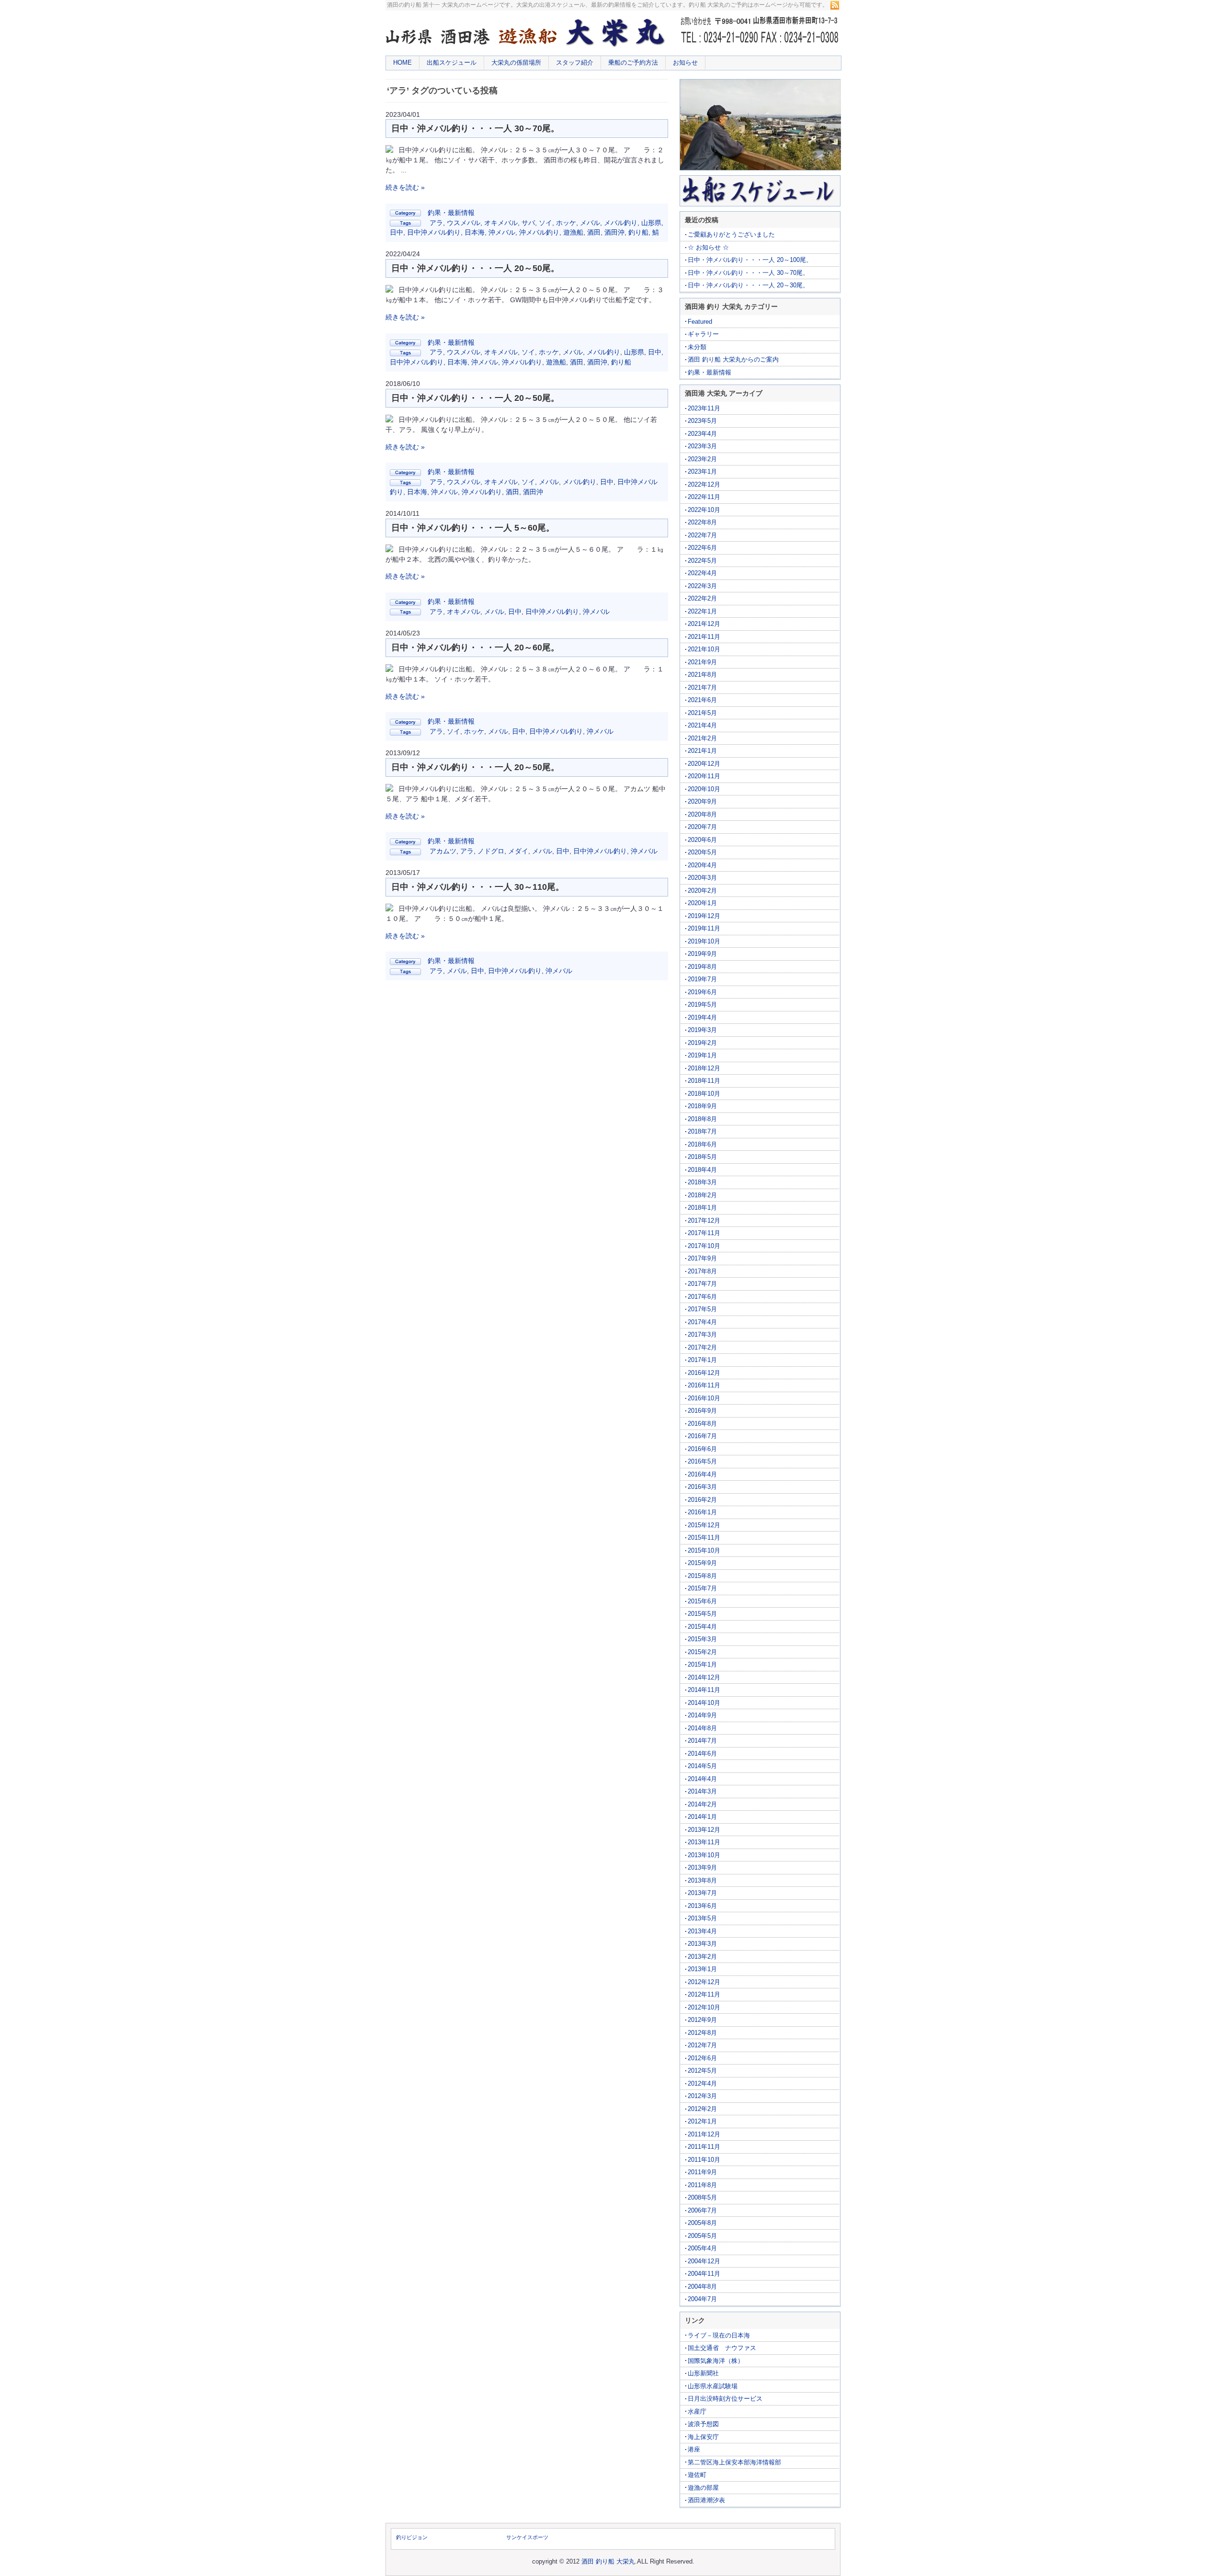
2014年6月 (702, 1753)
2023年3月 (702, 446)
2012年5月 (702, 2071)
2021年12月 (704, 624)
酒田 (594, 232)
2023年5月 (702, 421)
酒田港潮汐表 (706, 2500)
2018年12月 (704, 1068)
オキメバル (501, 223)
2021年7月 (702, 687)
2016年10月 (704, 1398)
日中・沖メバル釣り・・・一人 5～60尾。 (473, 528)
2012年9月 (702, 2020)
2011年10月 (704, 2160)
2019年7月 (702, 979)
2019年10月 (704, 941)
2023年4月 (702, 434)
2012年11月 (704, 1994)
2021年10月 (704, 649)
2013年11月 (704, 1842)
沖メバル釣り (539, 232)
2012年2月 (702, 2109)
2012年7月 (702, 2045)
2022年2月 (702, 598)
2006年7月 (702, 2210)
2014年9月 (702, 1715)
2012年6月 (702, 2058)
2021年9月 (702, 662)
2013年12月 (704, 1830)
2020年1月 (702, 903)
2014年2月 (702, 1804)
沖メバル (502, 232)
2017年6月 (702, 1297)
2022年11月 (704, 497)
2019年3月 (702, 1030)
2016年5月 (702, 1461)
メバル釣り (621, 223)
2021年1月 (702, 751)
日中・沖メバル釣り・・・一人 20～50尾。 (475, 268)
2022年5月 (702, 561)
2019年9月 (702, 954)
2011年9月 (702, 2172)
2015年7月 (702, 1588)
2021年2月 (702, 738)
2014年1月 (702, 1817)
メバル (590, 223)
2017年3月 (702, 1334)
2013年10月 (704, 1855)
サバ (528, 223)
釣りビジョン (412, 2537)
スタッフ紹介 (575, 62)
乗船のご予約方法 (633, 62)
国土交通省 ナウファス (722, 2348)
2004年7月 (702, 2299)
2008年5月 (702, 2197)
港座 (694, 2449)
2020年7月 (702, 827)
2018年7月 (702, 1131)
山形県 (651, 223)
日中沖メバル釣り (434, 232)
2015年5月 (702, 1614)
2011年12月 (704, 2134)
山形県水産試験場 (713, 2386)
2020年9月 (702, 801)
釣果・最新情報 (451, 213)
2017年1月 (702, 1360)
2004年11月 (704, 2274)
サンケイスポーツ (527, 2537)
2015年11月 (704, 1538)
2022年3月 (702, 586)
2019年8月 (702, 967)
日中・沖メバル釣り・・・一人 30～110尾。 (478, 887)
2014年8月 (702, 1728)
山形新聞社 (703, 2373)
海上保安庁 (703, 2437)
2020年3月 (702, 878)
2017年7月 (702, 1284)
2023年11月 (704, 408)
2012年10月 (704, 2007)
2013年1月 (702, 1969)
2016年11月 (704, 1385)
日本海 (475, 232)
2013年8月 (702, 1880)
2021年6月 (702, 700)
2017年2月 (702, 1347)
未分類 (697, 347)
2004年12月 (704, 2261)
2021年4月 (702, 725)
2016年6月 (702, 1449)
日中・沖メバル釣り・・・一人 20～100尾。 (750, 260)
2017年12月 (704, 1220)
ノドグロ (491, 851)
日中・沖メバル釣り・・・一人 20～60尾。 (475, 647)
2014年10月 (704, 1703)
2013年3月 (702, 1944)
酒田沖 (614, 232)
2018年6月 (702, 1144)
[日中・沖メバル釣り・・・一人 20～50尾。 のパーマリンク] (389, 290)
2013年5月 (702, 1918)
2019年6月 (702, 992)
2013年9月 (702, 1867)
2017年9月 (702, 1258)
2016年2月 (702, 1500)
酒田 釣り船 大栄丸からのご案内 (733, 359)
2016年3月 (702, 1487)
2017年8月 (702, 1271)
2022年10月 (704, 510)
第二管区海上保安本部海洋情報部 (734, 2462)
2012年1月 (702, 2121)
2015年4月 (702, 1627)
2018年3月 (702, 1182)
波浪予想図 (703, 2424)
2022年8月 (702, 522)
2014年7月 (702, 1741)
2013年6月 (702, 1906)
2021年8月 (702, 675)
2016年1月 (702, 1512)
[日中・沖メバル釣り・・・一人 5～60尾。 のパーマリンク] (389, 550)
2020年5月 (702, 852)
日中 (397, 232)
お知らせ (685, 62)
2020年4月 (702, 865)
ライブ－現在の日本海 (719, 2335)
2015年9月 (702, 1563)
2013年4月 (702, 1931)
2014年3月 (702, 1791)
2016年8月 (702, 1424)
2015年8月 (702, 1576)
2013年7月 (702, 1893)
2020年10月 (704, 789)
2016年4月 (702, 1474)
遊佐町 (697, 2475)
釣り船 (638, 232)
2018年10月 (704, 1094)
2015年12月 (704, 1525)
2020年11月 (704, 776)
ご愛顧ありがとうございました (731, 234)
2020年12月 (704, 764)
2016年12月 (704, 1373)
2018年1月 (702, 1208)
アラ (436, 223)
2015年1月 (702, 1664)
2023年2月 (702, 459)
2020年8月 (702, 814)
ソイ (545, 223)
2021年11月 (704, 637)
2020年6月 (702, 840)
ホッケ (566, 223)
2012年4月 (702, 2083)
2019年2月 (702, 1043)
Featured (700, 322)
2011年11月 (704, 2147)
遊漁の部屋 (703, 2488)
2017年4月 (702, 1322)
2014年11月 (704, 1690)
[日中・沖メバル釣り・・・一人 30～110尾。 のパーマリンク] (389, 909)
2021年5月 (702, 713)
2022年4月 (702, 573)
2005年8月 (702, 2223)
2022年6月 (702, 548)
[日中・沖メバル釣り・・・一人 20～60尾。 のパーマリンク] (389, 670)
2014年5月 (702, 1766)
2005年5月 (702, 2236)
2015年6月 (702, 1601)
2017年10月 (704, 1246)
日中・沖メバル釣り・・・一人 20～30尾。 (748, 285)
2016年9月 (702, 1411)
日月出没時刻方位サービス (725, 2399)
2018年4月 (702, 1170)
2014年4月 (702, 1779)
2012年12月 (704, 1982)
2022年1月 (702, 611)
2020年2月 (702, 891)
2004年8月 (702, 2287)
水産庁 (697, 2411)
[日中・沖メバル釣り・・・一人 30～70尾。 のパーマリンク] (389, 150)
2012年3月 (702, 2096)
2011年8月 (702, 2185)
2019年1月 (702, 1055)
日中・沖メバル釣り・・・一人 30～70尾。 (475, 128)
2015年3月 (702, 1639)
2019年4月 (702, 1017)
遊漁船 (573, 232)
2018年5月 (702, 1157)
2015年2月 (702, 1652)
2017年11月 (704, 1233)
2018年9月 (702, 1106)
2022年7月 (702, 535)
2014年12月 (704, 1677)
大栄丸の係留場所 (516, 62)
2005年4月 (702, 2248)
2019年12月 (704, 916)
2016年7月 (702, 1436)
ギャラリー (703, 334)
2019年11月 (704, 928)
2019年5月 (702, 1004)
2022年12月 (704, 484)
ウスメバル (464, 223)
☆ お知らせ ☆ (708, 247)
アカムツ (443, 851)
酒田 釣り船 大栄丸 (608, 2561)
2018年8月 (702, 1119)
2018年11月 (704, 1081)
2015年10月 (704, 1550)
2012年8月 (702, 2033)
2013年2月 (702, 1957)
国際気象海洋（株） (716, 2361)
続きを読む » (405, 187)
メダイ (518, 851)
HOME (403, 62)
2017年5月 (702, 1309)
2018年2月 (702, 1195)
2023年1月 (702, 471)
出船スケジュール (452, 62)
